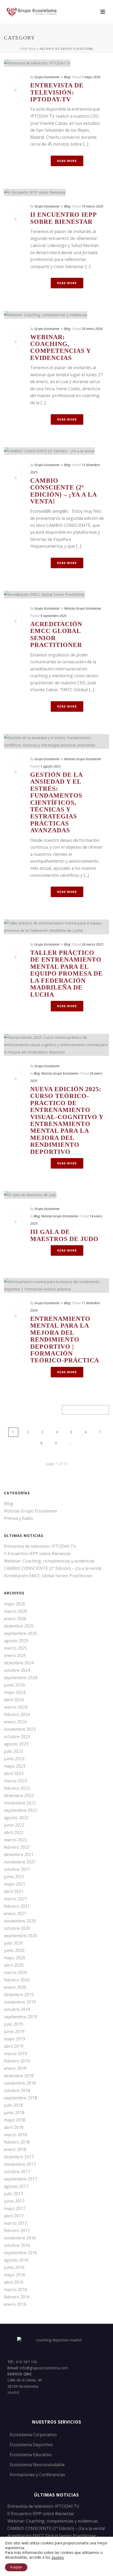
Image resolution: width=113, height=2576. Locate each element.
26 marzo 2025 (93, 944)
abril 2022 (14, 1832)
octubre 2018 (17, 2090)
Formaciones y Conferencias (37, 2475)
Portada (28, 49)
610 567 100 (27, 2362)
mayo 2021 (15, 1884)
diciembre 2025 (19, 1626)
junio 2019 (14, 2031)
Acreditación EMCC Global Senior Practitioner (48, 1576)
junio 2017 (14, 2201)
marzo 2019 (16, 2054)
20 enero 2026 (92, 329)
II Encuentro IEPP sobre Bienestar (63, 218)
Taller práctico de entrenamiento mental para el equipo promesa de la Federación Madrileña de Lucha (66, 973)
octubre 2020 (17, 1928)
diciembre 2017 (19, 2157)
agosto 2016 (16, 2260)
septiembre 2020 (20, 1936)
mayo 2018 (15, 2120)
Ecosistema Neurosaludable (37, 2465)
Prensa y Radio (19, 1518)
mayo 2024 (15, 1692)
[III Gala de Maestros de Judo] (56, 1195)
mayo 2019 (15, 2039)
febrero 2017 (17, 2231)
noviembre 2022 (20, 1803)
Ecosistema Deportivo (31, 2445)
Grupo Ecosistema (47, 77)
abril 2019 (14, 2046)
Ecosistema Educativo (31, 2455)
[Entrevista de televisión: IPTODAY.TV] (56, 63)
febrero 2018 (17, 2142)
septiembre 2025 (20, 1633)
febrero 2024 (17, 1714)
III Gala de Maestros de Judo (64, 1235)
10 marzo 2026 (93, 206)
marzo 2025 (16, 1648)
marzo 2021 (16, 1899)
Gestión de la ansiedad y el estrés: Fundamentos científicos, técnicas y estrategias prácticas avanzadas (56, 802)
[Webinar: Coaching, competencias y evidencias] (56, 315)
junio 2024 (14, 1685)
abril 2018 (14, 2127)
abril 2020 (14, 1965)
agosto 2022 (16, 1818)
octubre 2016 (17, 2245)
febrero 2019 (17, 2061)
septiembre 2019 (20, 2017)
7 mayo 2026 (91, 77)
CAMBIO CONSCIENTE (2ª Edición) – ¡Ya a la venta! (63, 491)
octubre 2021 (17, 1869)
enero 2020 (15, 1987)
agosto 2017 (16, 2186)
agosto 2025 (16, 1641)
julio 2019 (13, 2024)
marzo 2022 (16, 1840)
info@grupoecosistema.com (44, 2368)
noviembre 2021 (20, 1862)
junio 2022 (14, 1825)
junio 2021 (14, 1877)
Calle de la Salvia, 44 (25, 2380)
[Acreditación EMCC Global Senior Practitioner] (56, 594)
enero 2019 (15, 2068)
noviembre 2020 (20, 1921)
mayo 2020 (15, 1958)
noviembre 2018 (20, 2083)
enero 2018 (15, 2149)
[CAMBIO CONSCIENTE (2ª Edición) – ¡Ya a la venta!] (56, 451)
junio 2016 (14, 2267)
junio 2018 (14, 2113)
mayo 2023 (15, 1766)
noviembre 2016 (20, 2238)
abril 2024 (14, 1700)
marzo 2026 (16, 1611)
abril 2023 (14, 1773)
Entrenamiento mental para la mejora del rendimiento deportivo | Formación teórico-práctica (65, 1339)
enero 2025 (15, 1655)
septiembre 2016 (20, 2253)
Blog (67, 77)
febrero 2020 (17, 1980)
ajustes (58, 2558)
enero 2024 (15, 1722)
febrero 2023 (17, 1788)
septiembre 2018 (20, 2098)
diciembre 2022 (19, 1796)
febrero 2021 (17, 1906)
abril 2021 (14, 1891)
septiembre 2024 (20, 1678)
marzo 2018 (16, 2135)
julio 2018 (13, 2105)
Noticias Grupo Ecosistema (83, 608)
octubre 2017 (17, 2172)
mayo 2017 (15, 2208)
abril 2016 (14, 2282)
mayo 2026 (15, 1604)
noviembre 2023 (20, 1729)
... (71, 1443)
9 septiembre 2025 (54, 616)
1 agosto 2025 (51, 766)
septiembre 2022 (20, 1810)
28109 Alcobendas (23, 2386)
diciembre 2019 (19, 1995)
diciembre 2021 (19, 1855)
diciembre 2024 (19, 1663)
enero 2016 (15, 2304)
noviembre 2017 (20, 2164)
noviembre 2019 (20, 2002)
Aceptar (16, 2567)
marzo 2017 (16, 2223)
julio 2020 (13, 1943)
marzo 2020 (16, 1972)
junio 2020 (14, 1950)
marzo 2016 (16, 2290)
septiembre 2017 (20, 2179)
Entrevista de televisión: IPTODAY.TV (57, 92)
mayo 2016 (15, 2275)
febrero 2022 (17, 1847)
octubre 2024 (17, 1670)
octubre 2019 (17, 2009)
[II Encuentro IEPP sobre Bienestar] (56, 192)
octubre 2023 (17, 1737)
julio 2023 (13, 1751)
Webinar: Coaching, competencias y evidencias (60, 347)
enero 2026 (15, 1619)
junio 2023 (14, 1759)
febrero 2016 (17, 2297)
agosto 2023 (16, 1744)
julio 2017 (13, 2194)
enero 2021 (15, 1914)
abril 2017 (14, 2216)
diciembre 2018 (19, 2076)
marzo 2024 (16, 1707)
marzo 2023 (16, 1781)
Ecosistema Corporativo (33, 2435)
